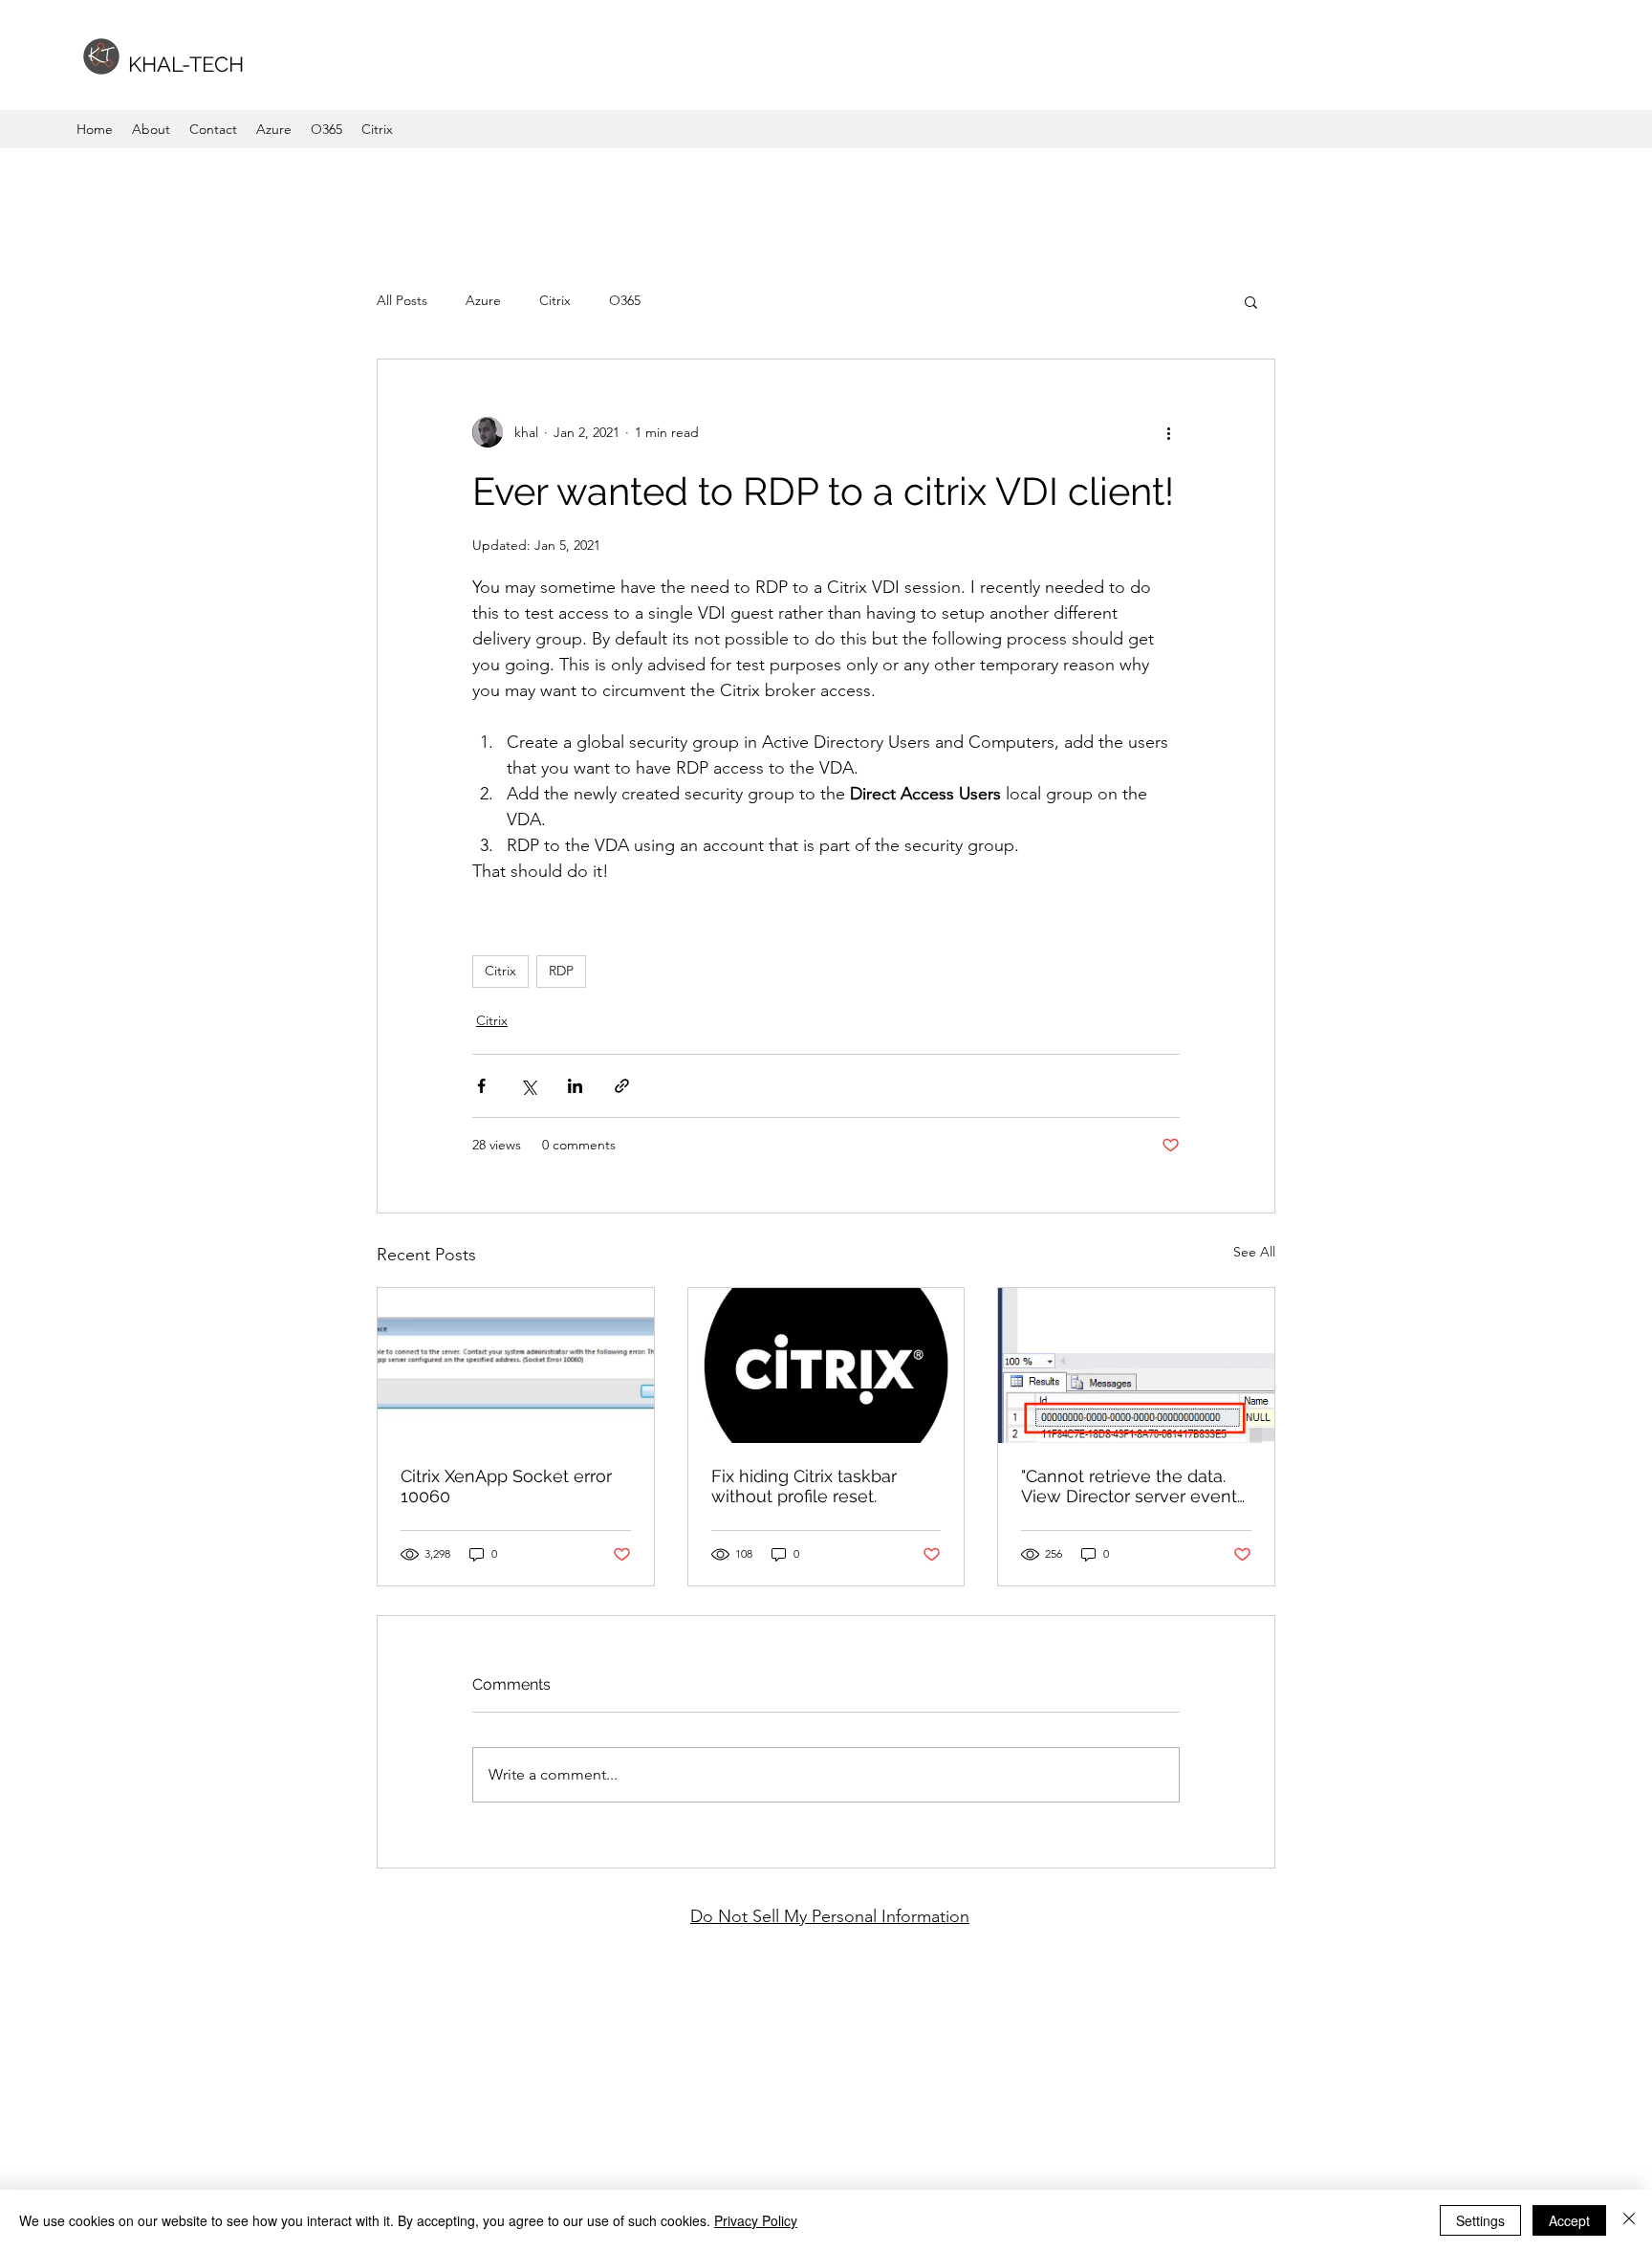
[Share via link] (622, 1086)
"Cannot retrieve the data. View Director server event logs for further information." (1133, 1486)
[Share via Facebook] (481, 1086)
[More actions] (1168, 432)
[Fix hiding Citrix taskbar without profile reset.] (826, 1366)
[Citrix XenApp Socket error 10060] (516, 1366)
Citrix (555, 300)
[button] (1251, 301)
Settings (1480, 2220)
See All (1254, 1252)
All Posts (402, 300)
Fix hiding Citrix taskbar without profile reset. (804, 1486)
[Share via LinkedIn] (575, 1086)
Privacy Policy (756, 2220)
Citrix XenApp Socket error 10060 (506, 1486)
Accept (1569, 2220)
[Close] (1629, 2220)
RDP (561, 971)
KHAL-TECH (186, 64)
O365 (625, 300)
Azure (483, 300)
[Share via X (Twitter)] (528, 1086)
